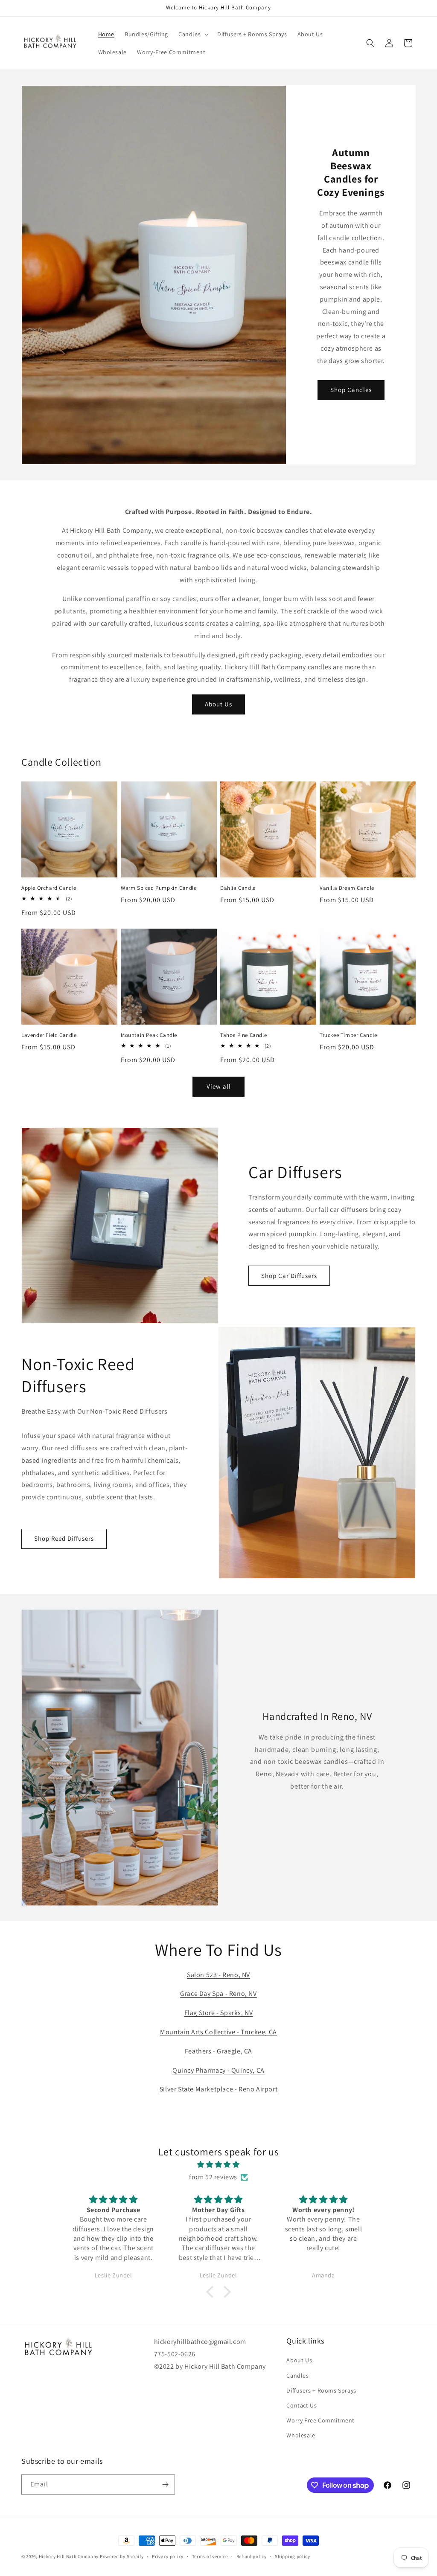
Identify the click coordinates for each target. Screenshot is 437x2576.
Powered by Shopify (122, 2556)
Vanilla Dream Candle (347, 888)
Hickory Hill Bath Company (69, 2556)
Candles (297, 2376)
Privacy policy (168, 2556)
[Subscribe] (165, 2485)
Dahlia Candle (238, 888)
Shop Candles (351, 390)
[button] (193, 34)
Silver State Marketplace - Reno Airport (218, 2089)
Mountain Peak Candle (149, 1035)
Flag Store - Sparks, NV (219, 2013)
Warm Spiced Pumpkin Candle (159, 888)
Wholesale (301, 2435)
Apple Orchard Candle (49, 888)
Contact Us (302, 2405)
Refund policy (252, 2556)
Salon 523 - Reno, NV (218, 1975)
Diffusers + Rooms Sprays (321, 2390)
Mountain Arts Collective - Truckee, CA (218, 2032)
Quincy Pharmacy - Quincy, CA (218, 2070)
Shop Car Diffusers (289, 1276)
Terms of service (210, 2556)
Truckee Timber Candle (348, 1035)
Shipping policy (293, 2556)
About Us (218, 704)
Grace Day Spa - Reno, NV (218, 1994)
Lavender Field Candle (49, 1035)
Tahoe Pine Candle (243, 1035)
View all (219, 1086)
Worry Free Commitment (320, 2420)
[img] (218, 2165)
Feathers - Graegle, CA (218, 2051)
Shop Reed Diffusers (64, 1538)
